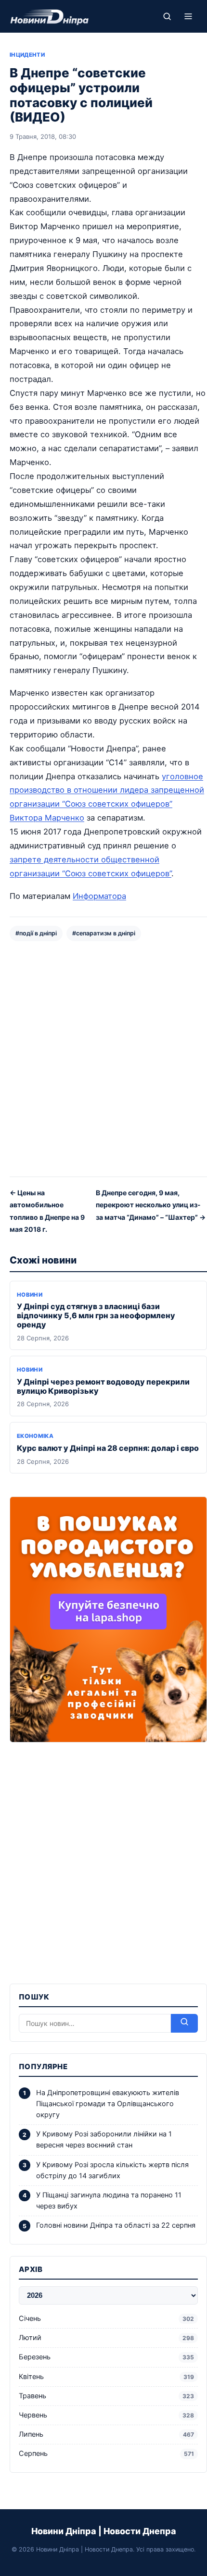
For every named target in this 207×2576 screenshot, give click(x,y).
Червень (106, 2415)
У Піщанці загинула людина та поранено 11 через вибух (109, 2201)
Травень (106, 2396)
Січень (106, 2318)
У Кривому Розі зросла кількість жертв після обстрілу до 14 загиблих (112, 2170)
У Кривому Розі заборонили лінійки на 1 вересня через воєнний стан (104, 2140)
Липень (106, 2434)
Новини (30, 1295)
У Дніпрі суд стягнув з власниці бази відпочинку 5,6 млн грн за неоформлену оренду (96, 1315)
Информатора (99, 896)
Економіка (35, 1436)
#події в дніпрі (36, 933)
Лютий (106, 2338)
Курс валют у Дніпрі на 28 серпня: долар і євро (108, 1448)
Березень (106, 2357)
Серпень (106, 2453)
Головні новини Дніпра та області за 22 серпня (116, 2225)
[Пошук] (167, 16)
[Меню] (188, 16)
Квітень (106, 2377)
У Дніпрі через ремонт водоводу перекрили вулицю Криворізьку (103, 1386)
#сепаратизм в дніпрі (104, 933)
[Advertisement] (103, 1058)
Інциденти (27, 55)
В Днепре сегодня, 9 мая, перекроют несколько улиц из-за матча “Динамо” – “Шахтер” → (151, 1205)
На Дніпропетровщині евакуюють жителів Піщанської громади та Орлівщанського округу (108, 2104)
